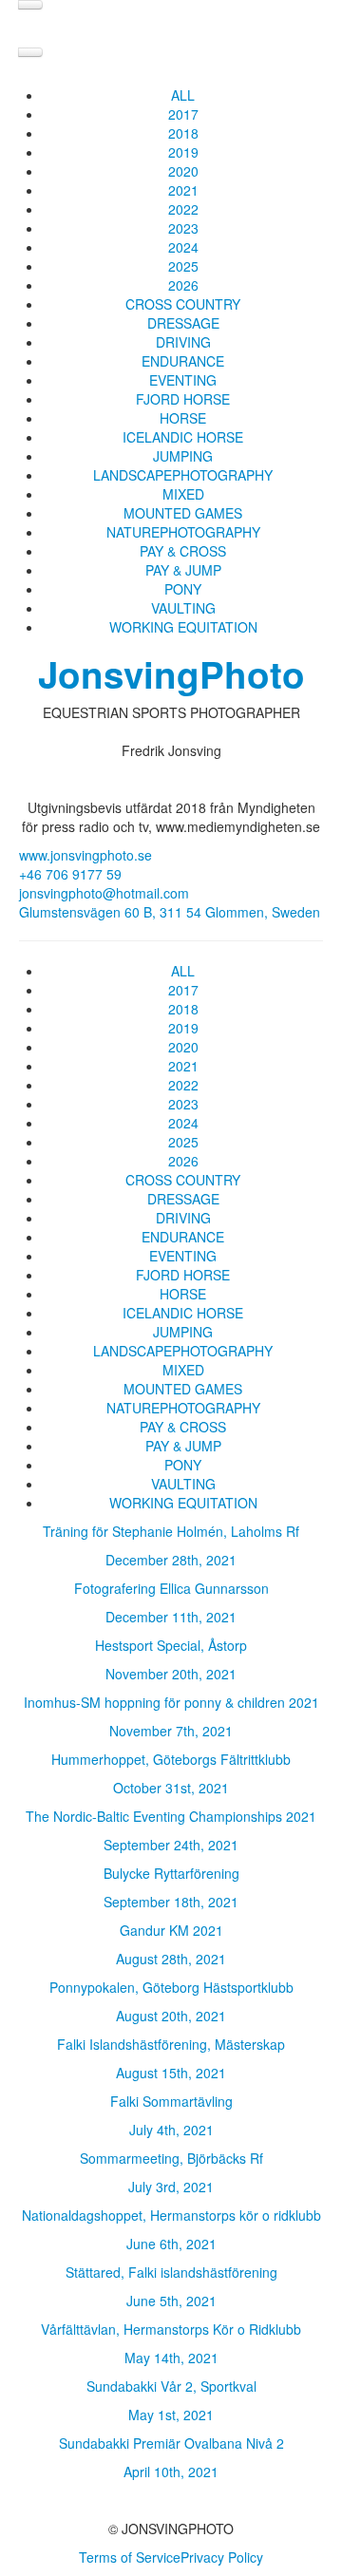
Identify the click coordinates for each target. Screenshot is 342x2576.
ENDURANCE (183, 361)
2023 (183, 228)
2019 (183, 152)
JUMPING (183, 456)
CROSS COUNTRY (183, 304)
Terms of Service (130, 2557)
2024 (183, 247)
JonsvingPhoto (171, 674)
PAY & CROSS (183, 551)
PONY (183, 589)
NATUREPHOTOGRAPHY (183, 532)
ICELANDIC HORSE (183, 437)
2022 (183, 209)
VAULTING (183, 608)
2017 (183, 114)
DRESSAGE (183, 323)
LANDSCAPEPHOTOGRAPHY (183, 475)
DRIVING (183, 342)
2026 (183, 285)
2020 (183, 171)
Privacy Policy (222, 2557)
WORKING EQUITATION (183, 627)
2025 (183, 266)
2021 (183, 190)
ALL (183, 95)
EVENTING (183, 380)
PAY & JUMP (183, 570)
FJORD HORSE (183, 399)
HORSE (183, 418)
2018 (183, 133)
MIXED (183, 494)
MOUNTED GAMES (183, 513)
